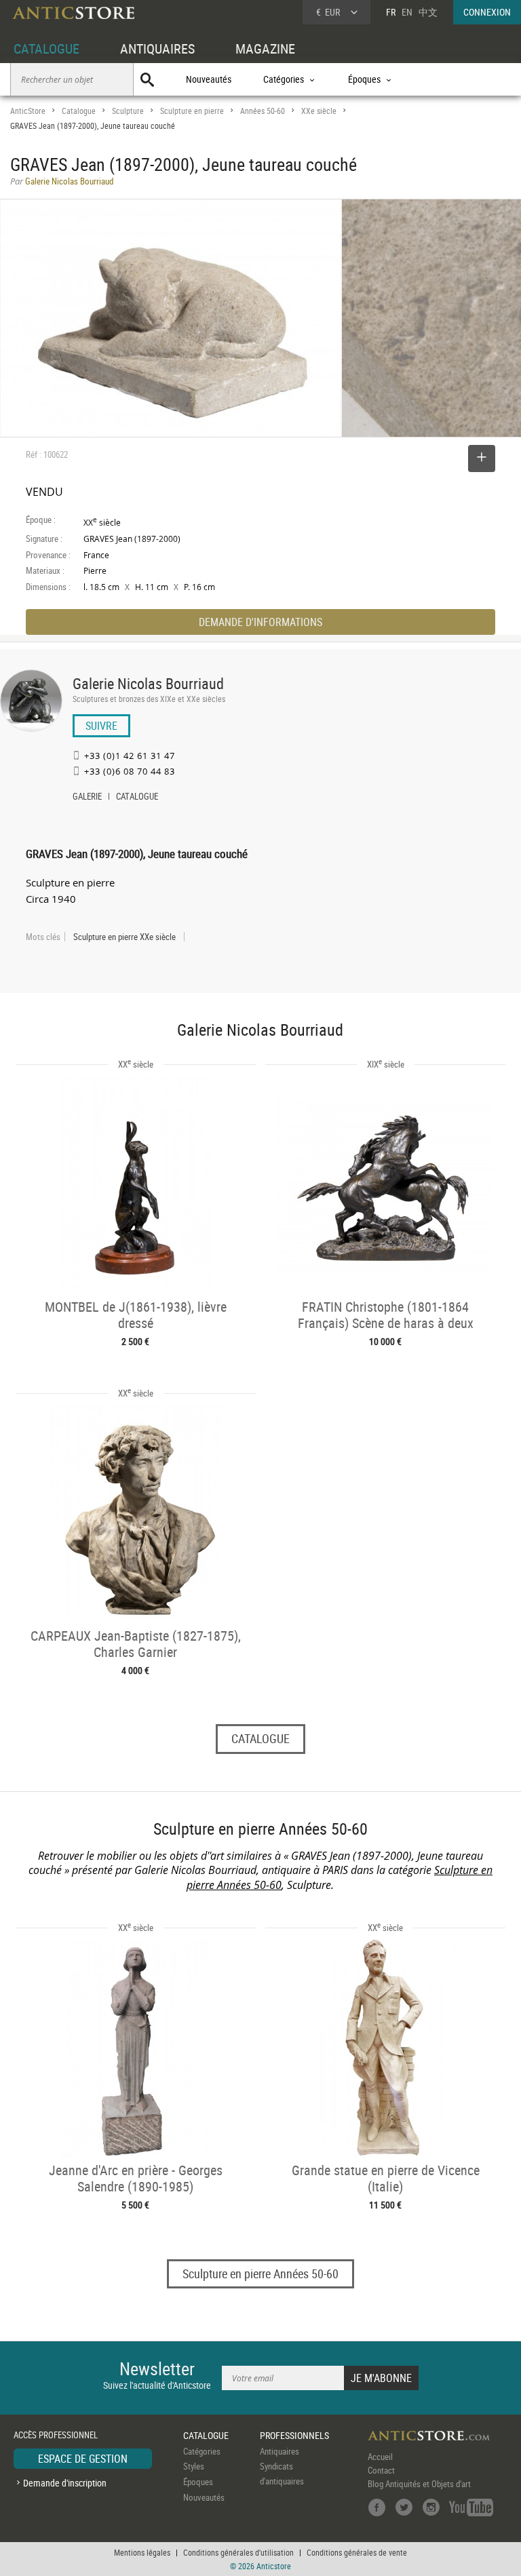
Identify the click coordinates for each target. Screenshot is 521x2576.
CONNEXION (487, 12)
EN (407, 12)
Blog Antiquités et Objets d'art (419, 2484)
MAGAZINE (265, 48)
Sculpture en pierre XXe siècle (124, 937)
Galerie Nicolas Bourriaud (148, 683)
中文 (428, 12)
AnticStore (28, 111)
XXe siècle (319, 111)
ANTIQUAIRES (157, 48)
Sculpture (128, 111)
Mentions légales (142, 2552)
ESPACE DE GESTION (83, 2459)
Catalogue (79, 111)
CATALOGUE (46, 48)
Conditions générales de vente (357, 2552)
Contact (381, 2470)
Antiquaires (279, 2451)
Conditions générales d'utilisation (238, 2552)
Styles (194, 2466)
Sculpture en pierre (192, 111)
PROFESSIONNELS (294, 2435)
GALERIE (87, 798)
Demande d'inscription (65, 2483)
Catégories (202, 2451)
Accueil (380, 2457)
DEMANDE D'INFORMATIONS (260, 622)
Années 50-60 (263, 111)
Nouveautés (209, 79)
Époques (198, 2482)
